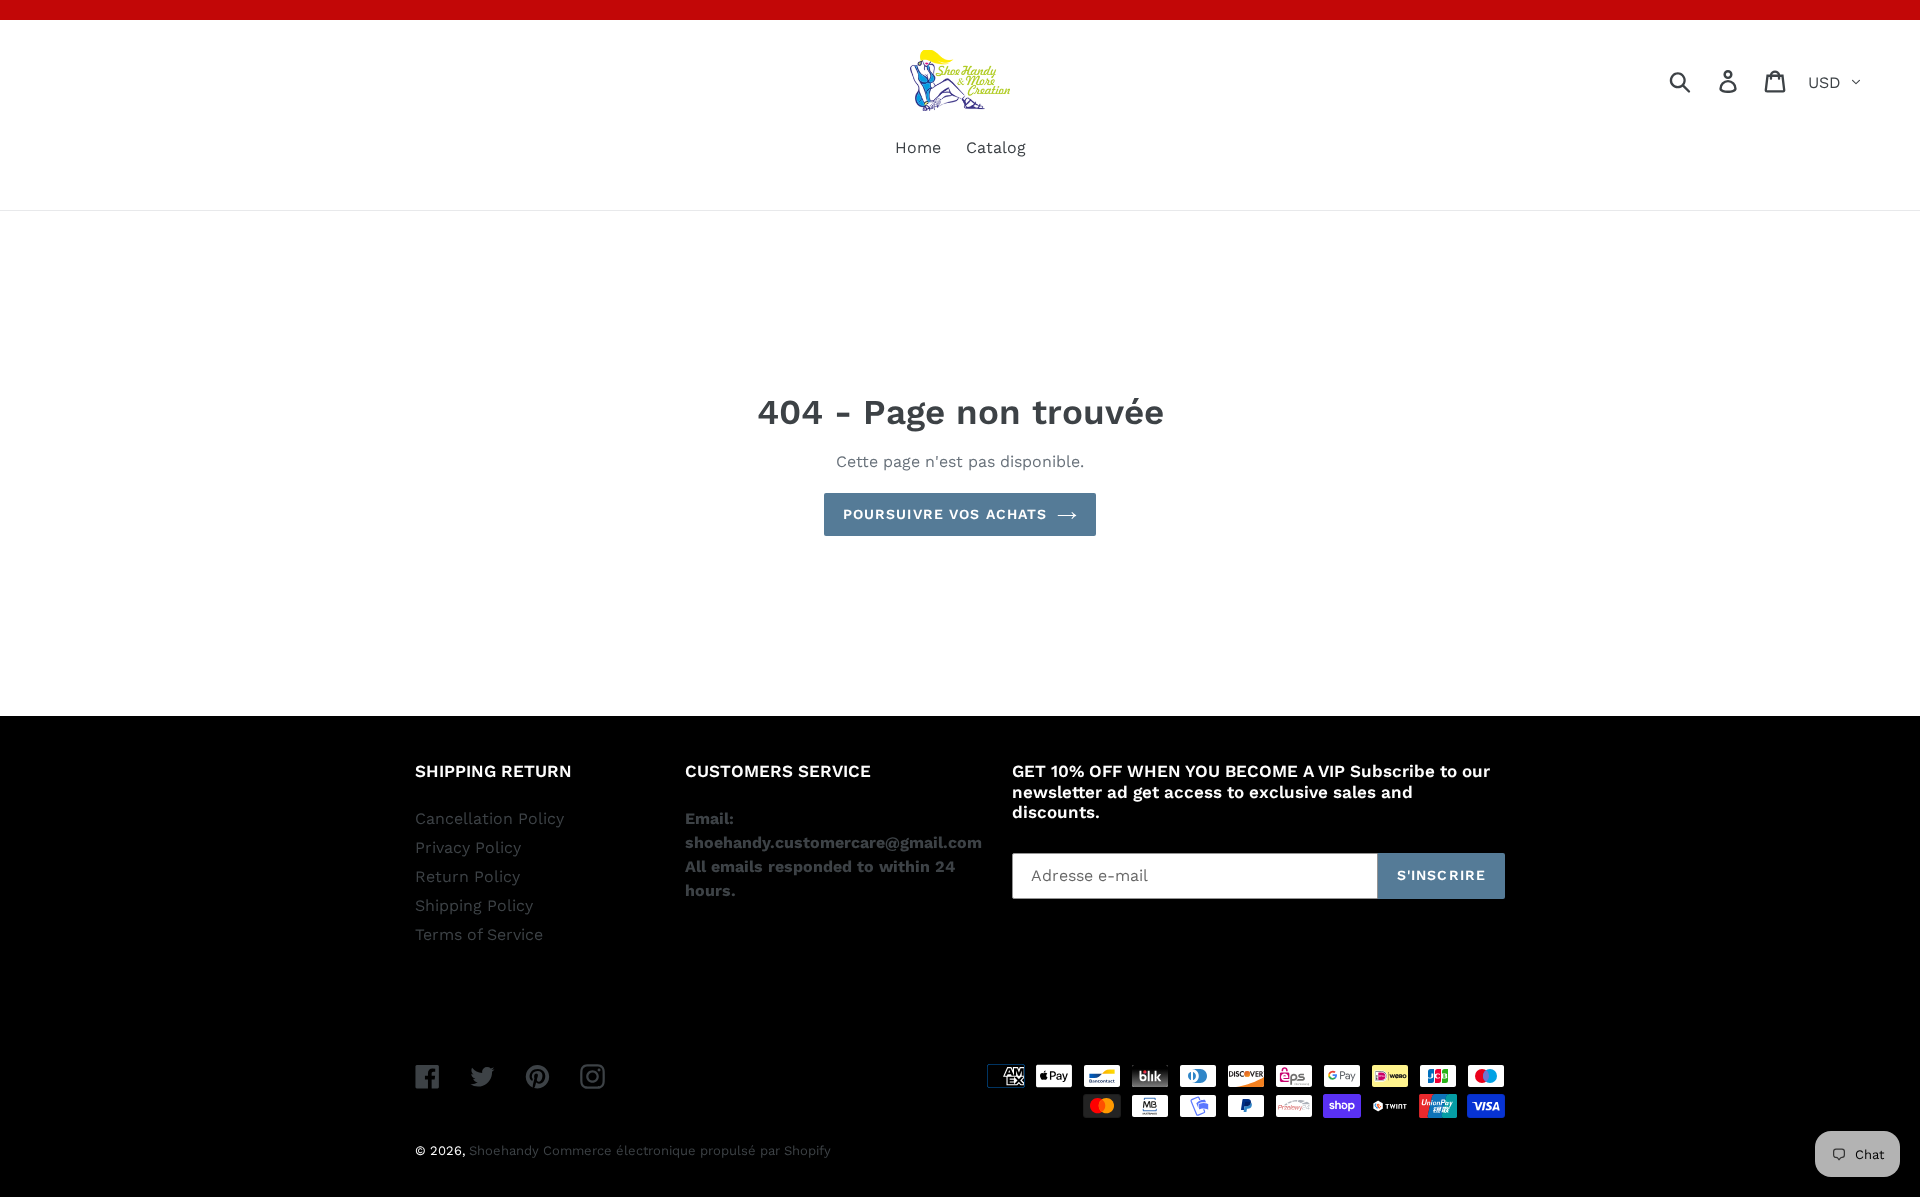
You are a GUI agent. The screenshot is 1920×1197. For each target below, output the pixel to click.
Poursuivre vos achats (945, 514)
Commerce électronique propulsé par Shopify (687, 1150)
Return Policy (467, 876)
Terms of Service (479, 934)
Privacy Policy (468, 847)
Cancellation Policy (489, 818)
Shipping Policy (474, 905)
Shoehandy (506, 1150)
